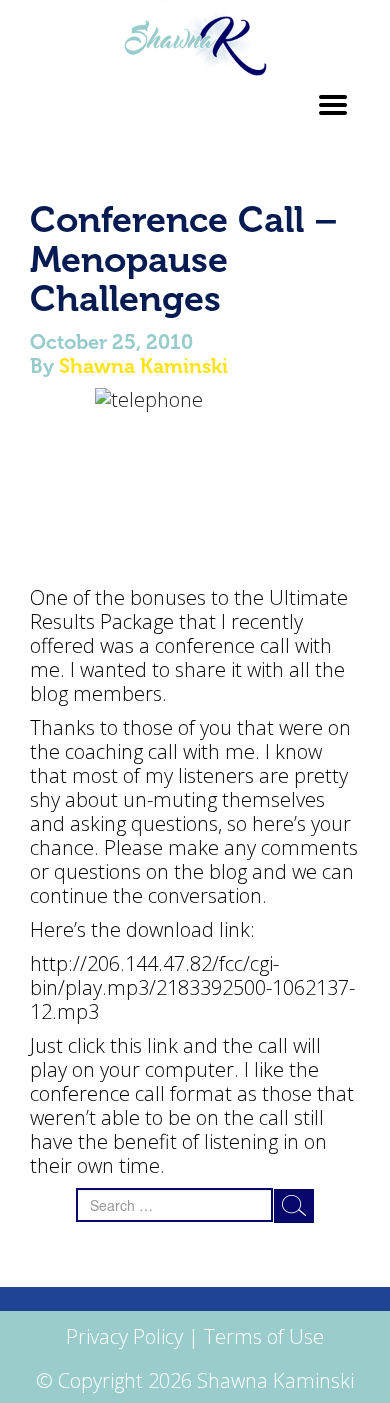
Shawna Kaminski (143, 366)
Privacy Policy (124, 1336)
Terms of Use (264, 1336)
